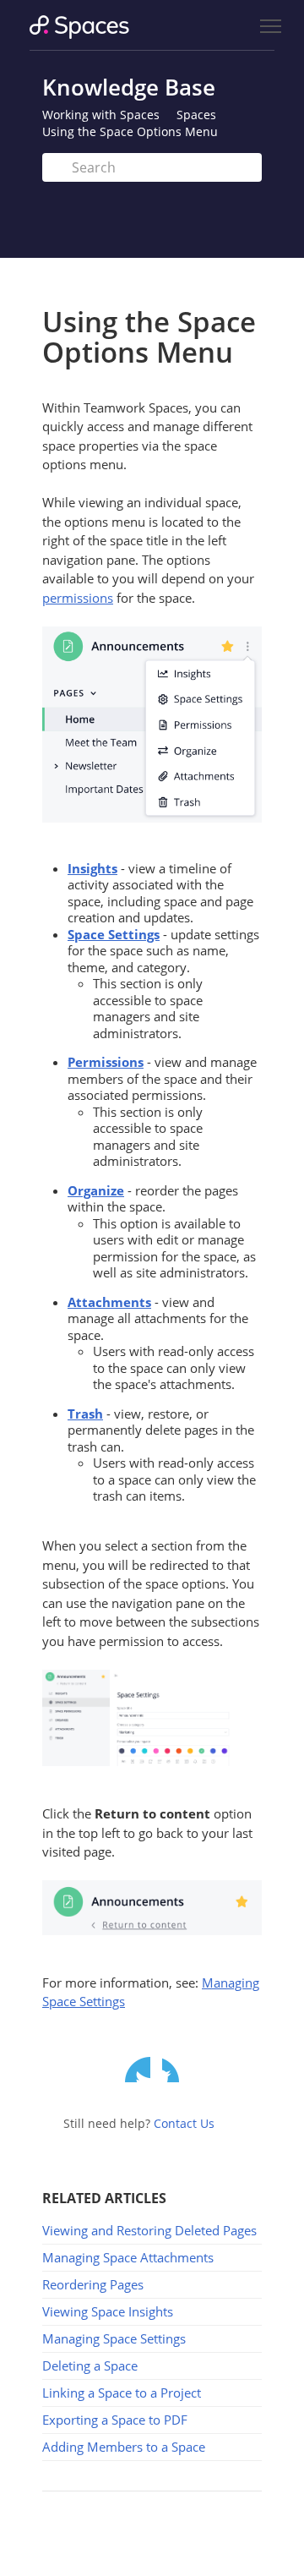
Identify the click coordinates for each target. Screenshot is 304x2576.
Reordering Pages (93, 2284)
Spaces (196, 115)
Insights (92, 868)
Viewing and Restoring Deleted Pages (149, 2230)
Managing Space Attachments (128, 2257)
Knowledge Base (129, 87)
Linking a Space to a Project (122, 2393)
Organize (96, 1190)
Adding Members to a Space (124, 2447)
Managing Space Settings (114, 2338)
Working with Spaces (101, 115)
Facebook (175, 2070)
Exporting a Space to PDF (115, 2420)
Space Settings (114, 934)
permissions (78, 598)
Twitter (138, 2070)
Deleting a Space (90, 2365)
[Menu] (270, 27)
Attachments (109, 1302)
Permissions (106, 1062)
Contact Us (184, 2123)
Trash (85, 1414)
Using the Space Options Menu (130, 131)
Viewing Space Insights (108, 2311)
